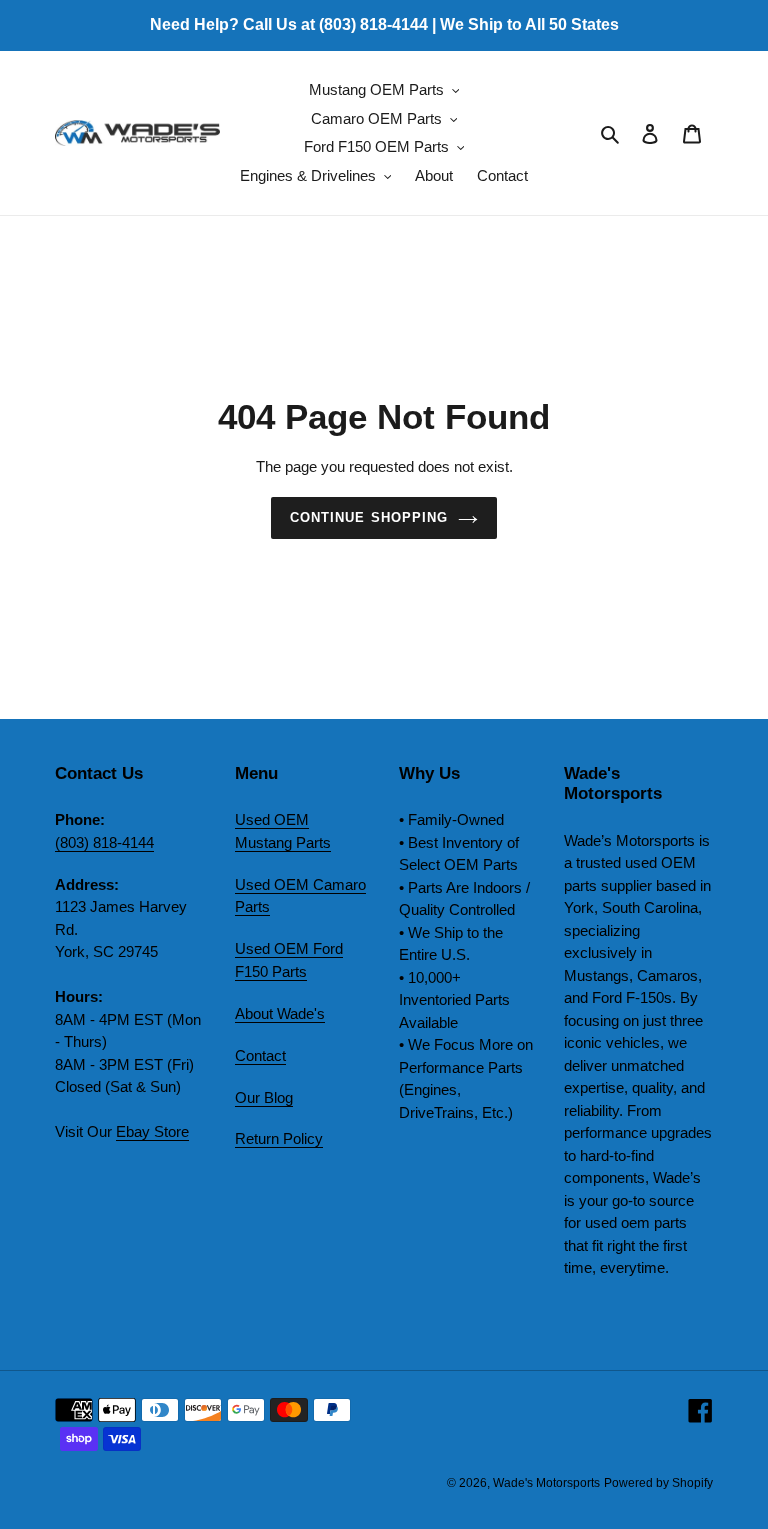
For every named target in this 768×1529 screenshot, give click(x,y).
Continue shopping (369, 517)
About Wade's (280, 1013)
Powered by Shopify (658, 1483)
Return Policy (279, 1138)
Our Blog (264, 1097)
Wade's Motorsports (546, 1483)
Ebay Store (152, 1131)
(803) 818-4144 (104, 842)
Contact (260, 1055)
